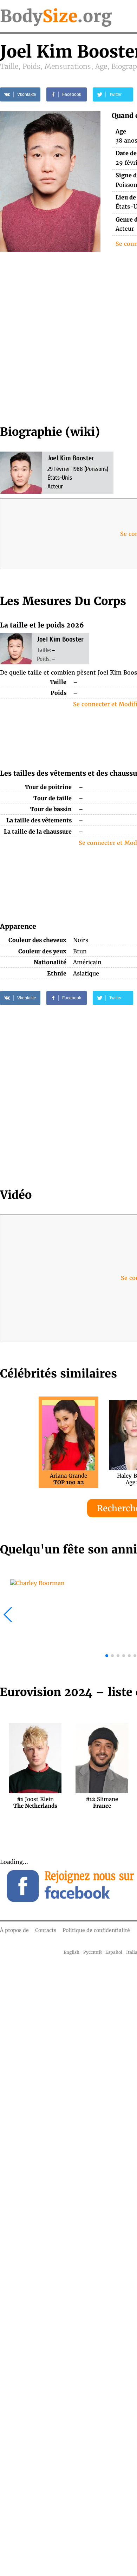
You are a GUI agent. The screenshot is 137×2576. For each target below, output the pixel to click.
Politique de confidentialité (96, 1930)
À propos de (14, 1930)
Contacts (46, 1930)
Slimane (102, 1802)
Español (114, 1952)
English (71, 1952)
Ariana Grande (68, 1479)
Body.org (56, 16)
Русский (93, 1952)
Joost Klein (35, 1802)
